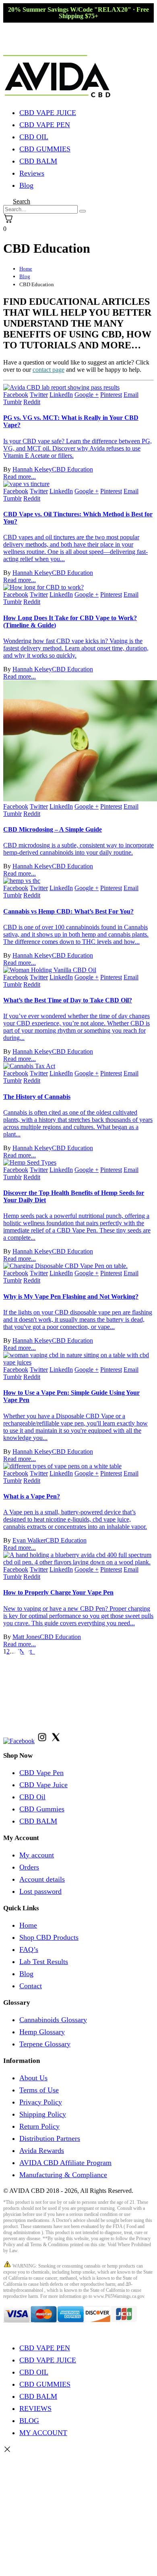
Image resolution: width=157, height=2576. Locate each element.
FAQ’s (29, 1949)
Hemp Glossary (42, 2032)
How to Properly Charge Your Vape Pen (58, 1592)
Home (28, 1925)
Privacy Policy (41, 2102)
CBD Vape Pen (41, 1773)
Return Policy (39, 2126)
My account (37, 1855)
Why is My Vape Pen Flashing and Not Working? (71, 1296)
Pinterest (111, 395)
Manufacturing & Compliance (63, 2175)
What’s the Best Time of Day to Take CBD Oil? (68, 1000)
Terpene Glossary (45, 2044)
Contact (31, 1986)
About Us (33, 2078)
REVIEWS (35, 2408)
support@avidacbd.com (67, 1720)
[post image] (78, 388)
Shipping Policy (43, 2114)
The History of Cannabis (37, 1097)
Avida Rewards (42, 2151)
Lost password (40, 1891)
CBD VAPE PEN (45, 125)
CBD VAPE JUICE (48, 113)
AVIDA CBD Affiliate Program (65, 2163)
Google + (87, 395)
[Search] (83, 211)
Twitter (39, 395)
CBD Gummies (42, 1809)
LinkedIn (61, 395)
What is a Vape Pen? (32, 1496)
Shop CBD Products (49, 1937)
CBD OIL (34, 137)
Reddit (32, 402)
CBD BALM (38, 161)
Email (131, 395)
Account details (42, 1879)
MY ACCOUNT (43, 2433)
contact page (49, 370)
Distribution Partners (50, 2138)
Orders (29, 1867)
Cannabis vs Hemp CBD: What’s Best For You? (68, 911)
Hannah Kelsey (32, 469)
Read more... (20, 477)
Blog (26, 185)
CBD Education (72, 469)
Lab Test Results (44, 1962)
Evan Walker (29, 1540)
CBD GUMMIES (45, 149)
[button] (22, 201)
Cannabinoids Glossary (53, 2020)
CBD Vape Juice (43, 1785)
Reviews (32, 173)
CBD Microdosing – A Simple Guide (53, 829)
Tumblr (12, 402)
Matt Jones (26, 1637)
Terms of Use (39, 2090)
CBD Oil (32, 1797)
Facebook (16, 395)
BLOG (29, 2421)
